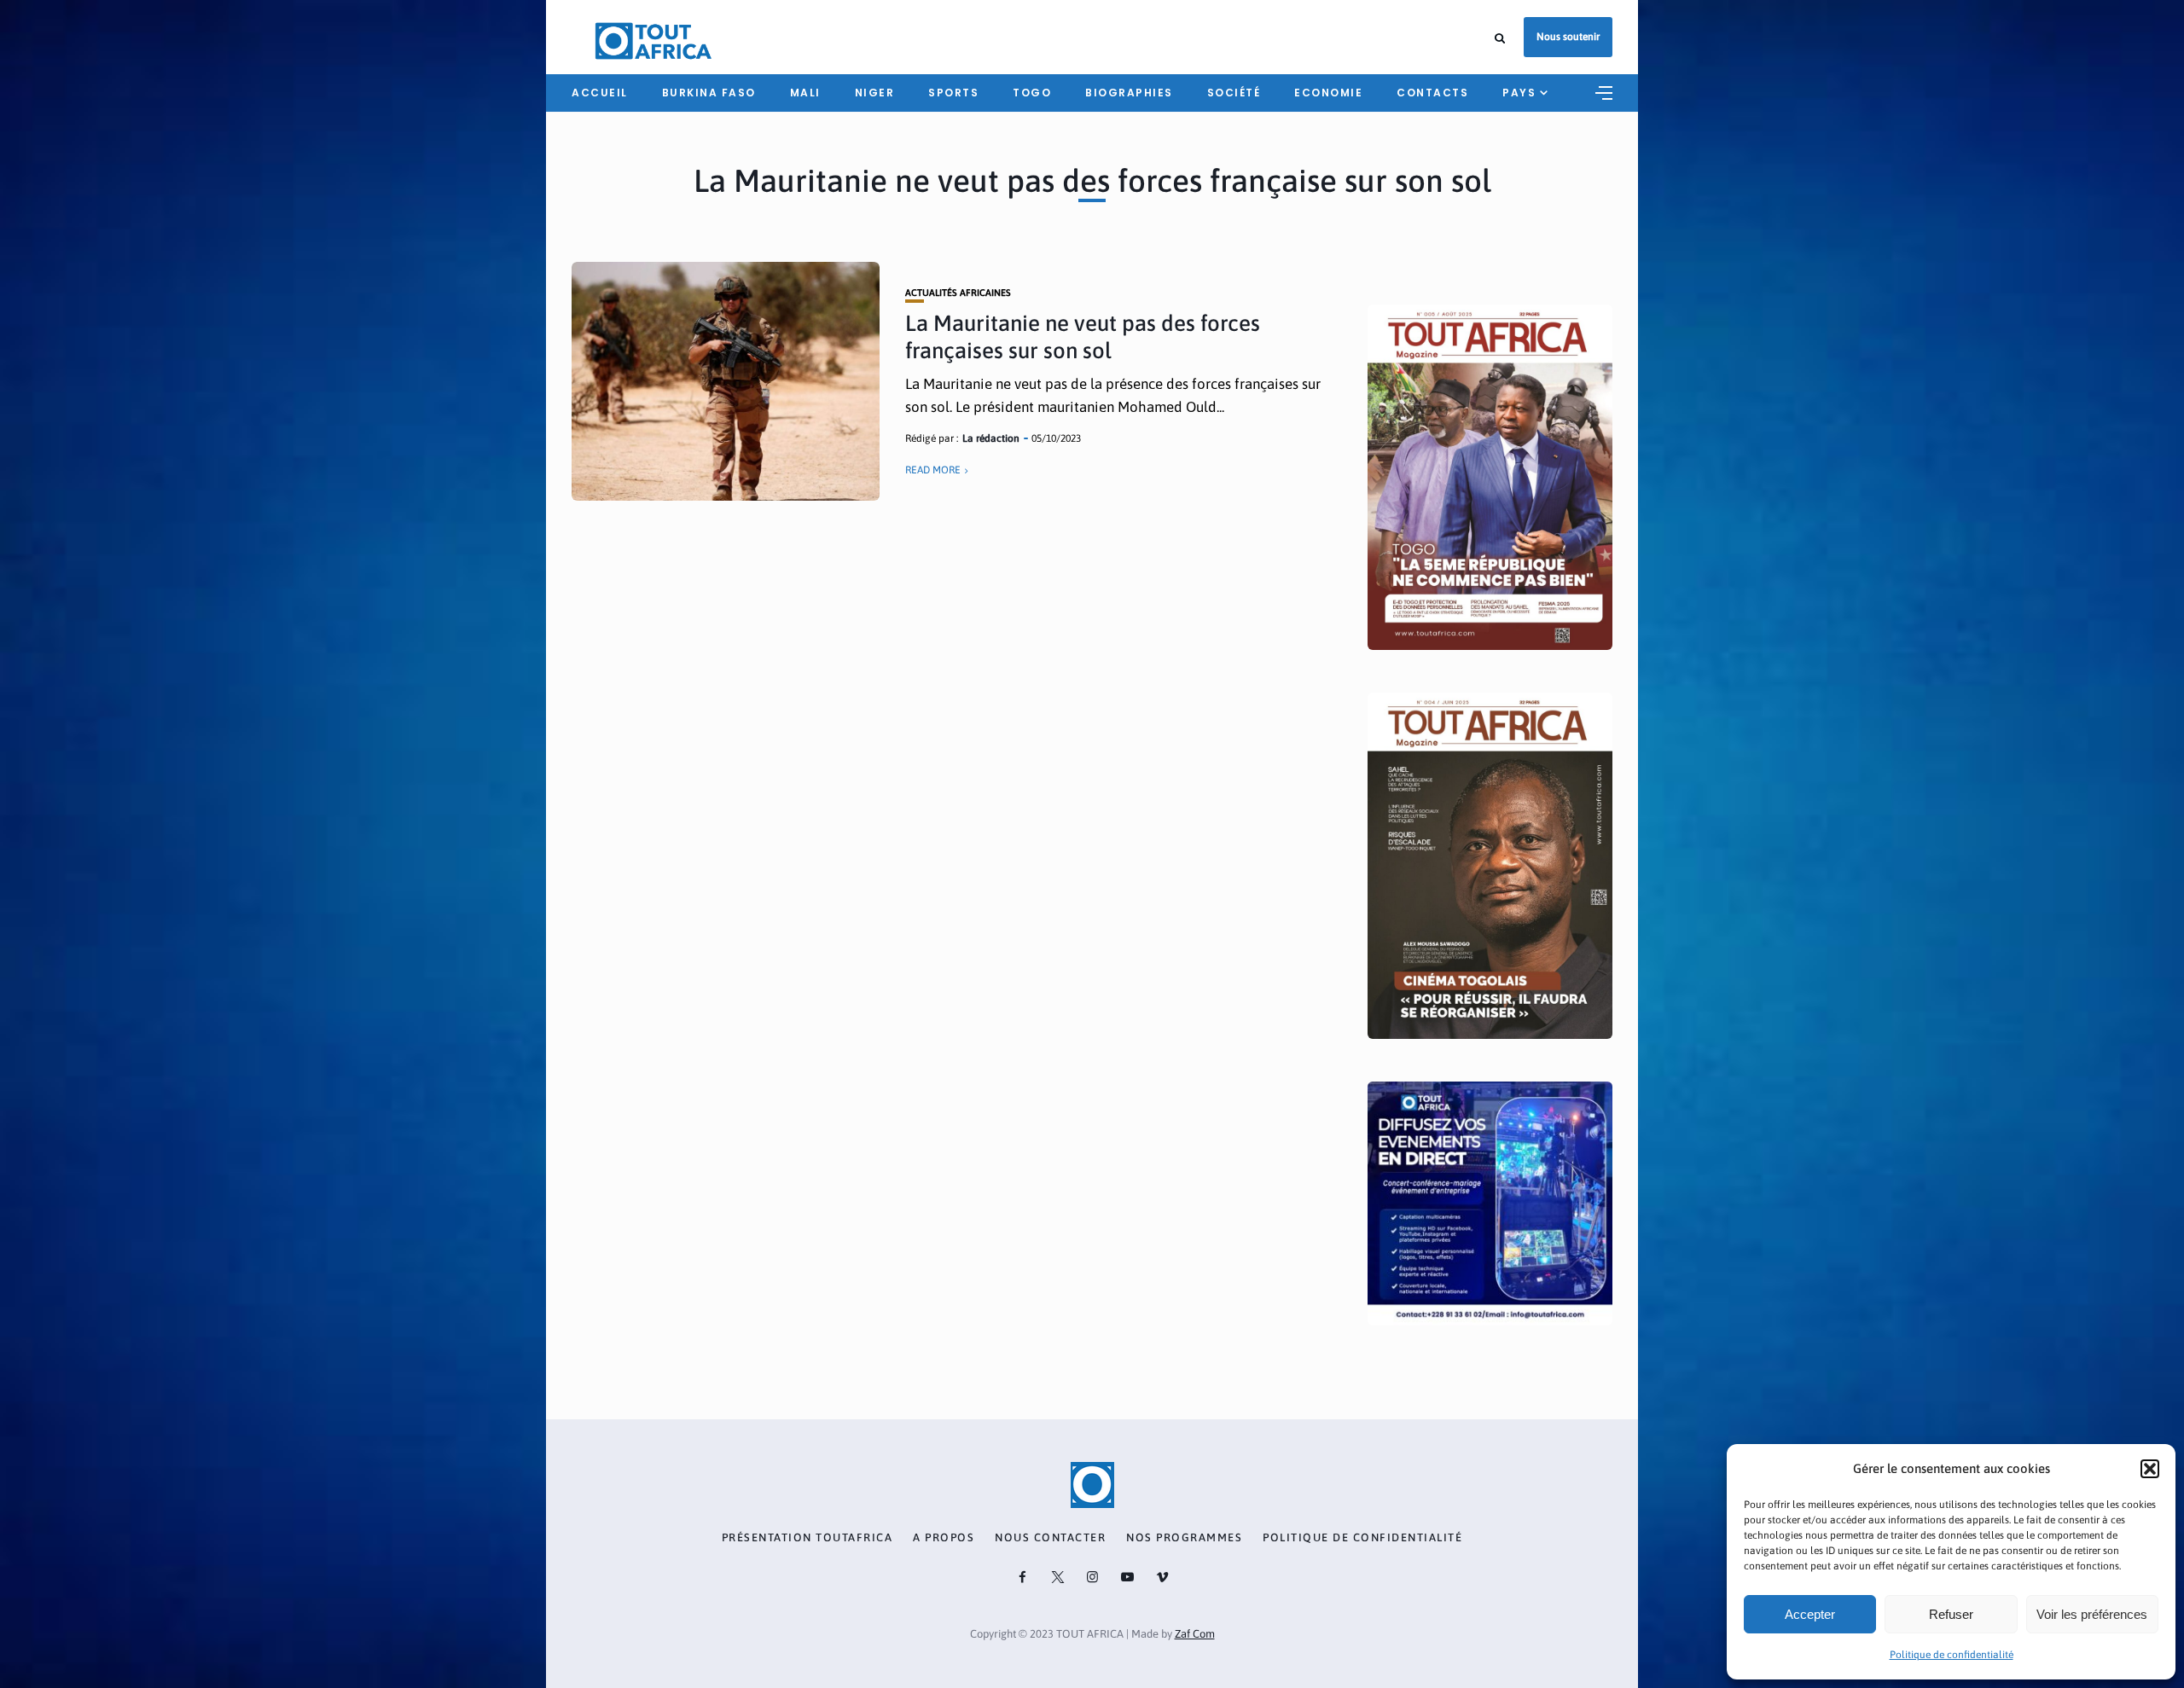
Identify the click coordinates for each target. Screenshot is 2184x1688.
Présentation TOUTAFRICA (807, 1538)
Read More (933, 470)
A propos (944, 1538)
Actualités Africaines (958, 293)
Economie (1328, 93)
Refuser (1951, 1614)
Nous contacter (1050, 1538)
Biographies (1129, 93)
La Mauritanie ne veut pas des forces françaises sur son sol (1083, 336)
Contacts (1432, 93)
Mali (805, 93)
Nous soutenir (1568, 37)
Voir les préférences (2092, 1614)
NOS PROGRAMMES (1184, 1538)
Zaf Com (1195, 1634)
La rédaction (991, 438)
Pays (1519, 93)
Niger (875, 93)
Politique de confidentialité (1952, 1655)
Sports (953, 93)
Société (1234, 93)
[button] (2150, 1469)
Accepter (1810, 1614)
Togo (1032, 93)
